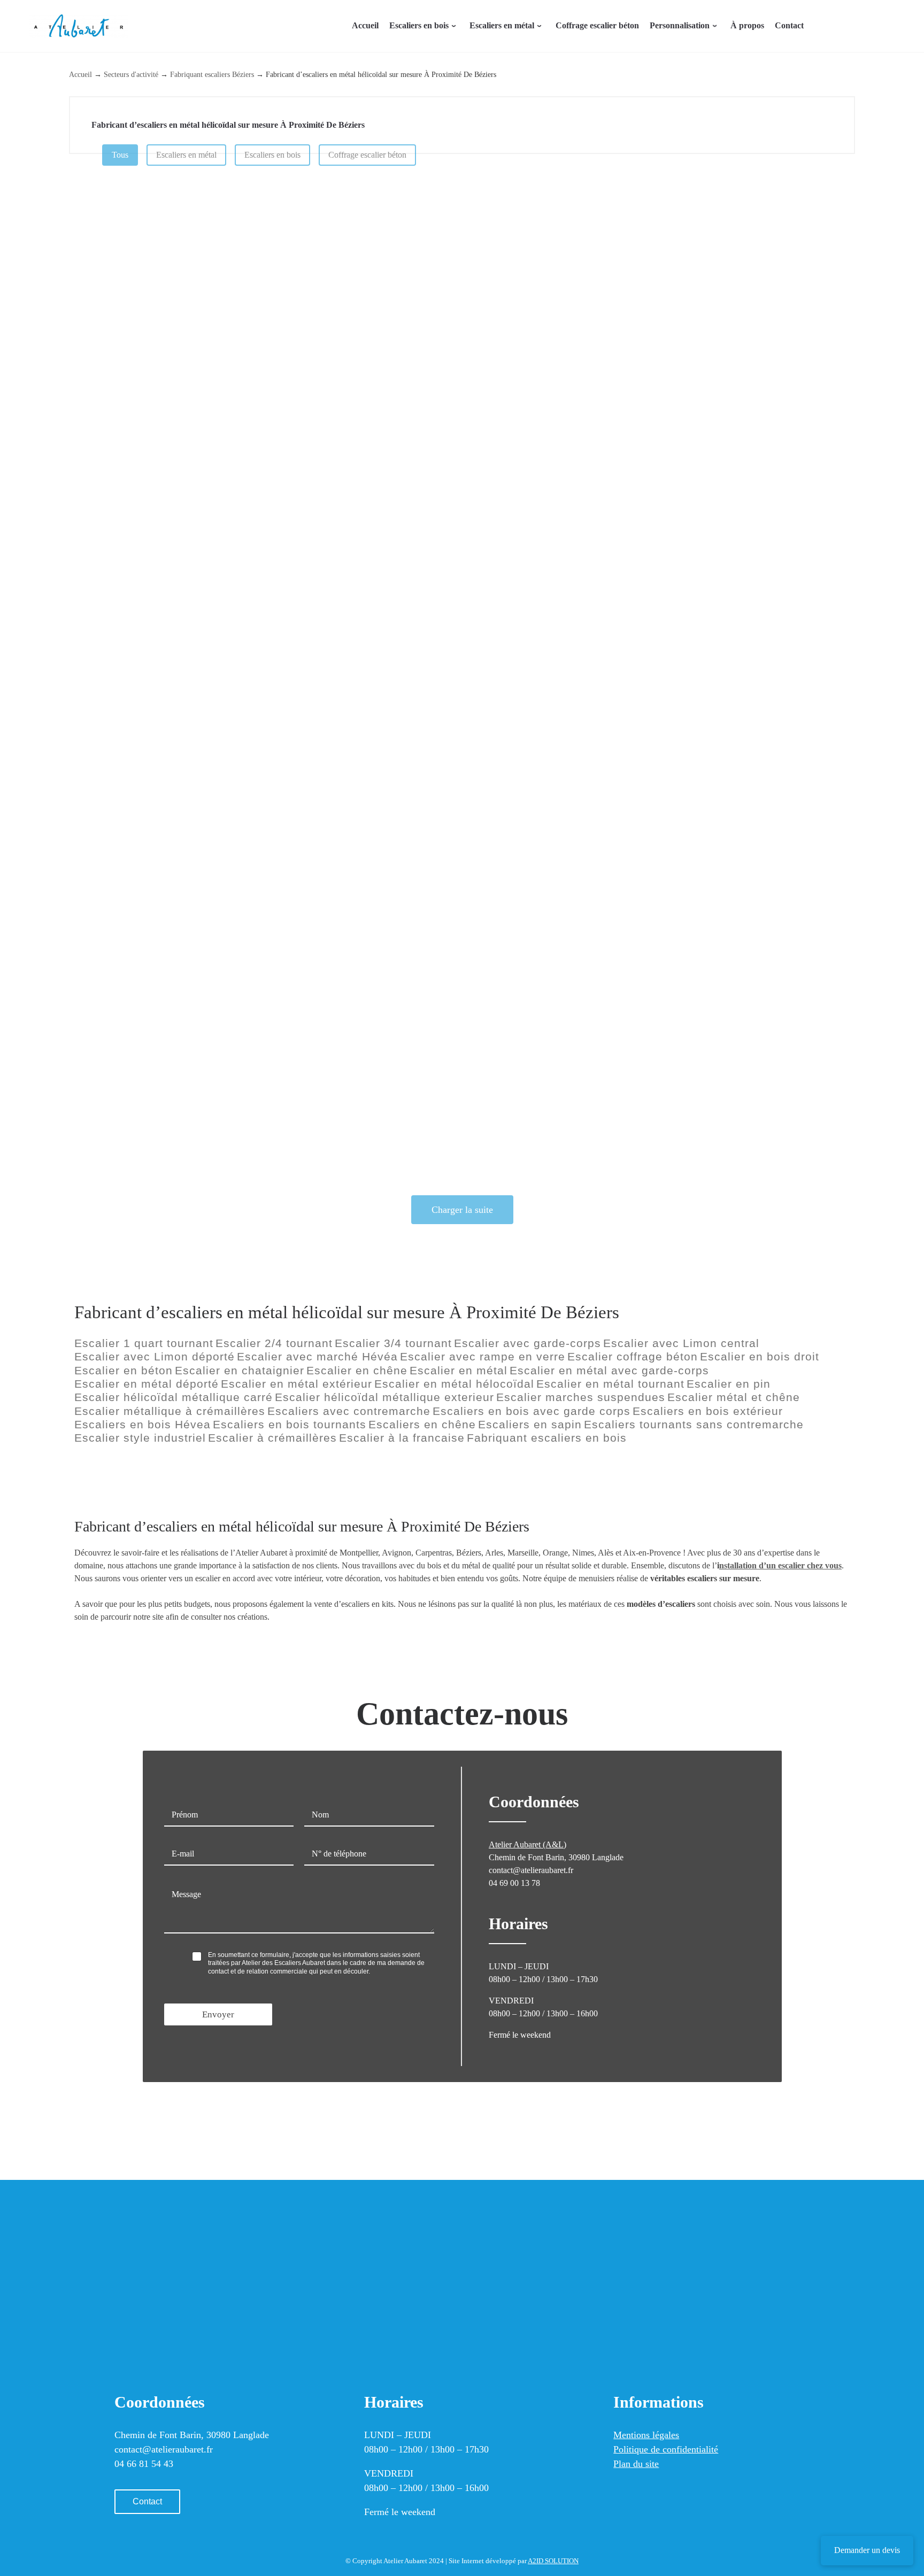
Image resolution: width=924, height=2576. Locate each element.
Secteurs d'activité (131, 74)
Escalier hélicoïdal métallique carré (174, 1397)
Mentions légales (646, 2435)
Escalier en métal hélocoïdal (454, 1384)
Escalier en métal (459, 1371)
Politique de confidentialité (666, 2449)
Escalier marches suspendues (581, 1397)
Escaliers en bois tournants (290, 1425)
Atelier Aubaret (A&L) (528, 1844)
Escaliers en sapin (530, 1425)
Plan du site (636, 2464)
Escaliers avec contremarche (349, 1411)
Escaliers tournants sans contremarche (694, 1425)
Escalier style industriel (140, 1438)
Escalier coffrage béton (633, 1357)
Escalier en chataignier (240, 1371)
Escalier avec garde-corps (528, 1343)
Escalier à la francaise (402, 1438)
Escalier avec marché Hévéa (317, 1357)
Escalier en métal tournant (610, 1384)
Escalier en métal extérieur (297, 1384)
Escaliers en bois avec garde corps (532, 1411)
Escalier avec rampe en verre (483, 1357)
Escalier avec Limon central (681, 1343)
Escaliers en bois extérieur (708, 1411)
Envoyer (218, 2014)
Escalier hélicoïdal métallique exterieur (384, 1397)
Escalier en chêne (357, 1371)
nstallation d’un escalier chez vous (780, 1565)
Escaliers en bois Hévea (143, 1425)
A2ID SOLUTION (553, 2561)
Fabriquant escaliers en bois (547, 1438)
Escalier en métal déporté (147, 1384)
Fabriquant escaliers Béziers (212, 74)
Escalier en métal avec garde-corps (609, 1371)
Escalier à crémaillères (272, 1438)
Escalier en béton (124, 1371)
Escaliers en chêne (422, 1425)
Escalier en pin (729, 1384)
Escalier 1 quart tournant (144, 1343)
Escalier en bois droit (760, 1357)
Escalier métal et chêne (734, 1397)
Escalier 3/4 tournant (393, 1343)
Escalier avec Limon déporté (155, 1357)
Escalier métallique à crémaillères (170, 1411)
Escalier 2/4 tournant (274, 1343)
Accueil (80, 74)
